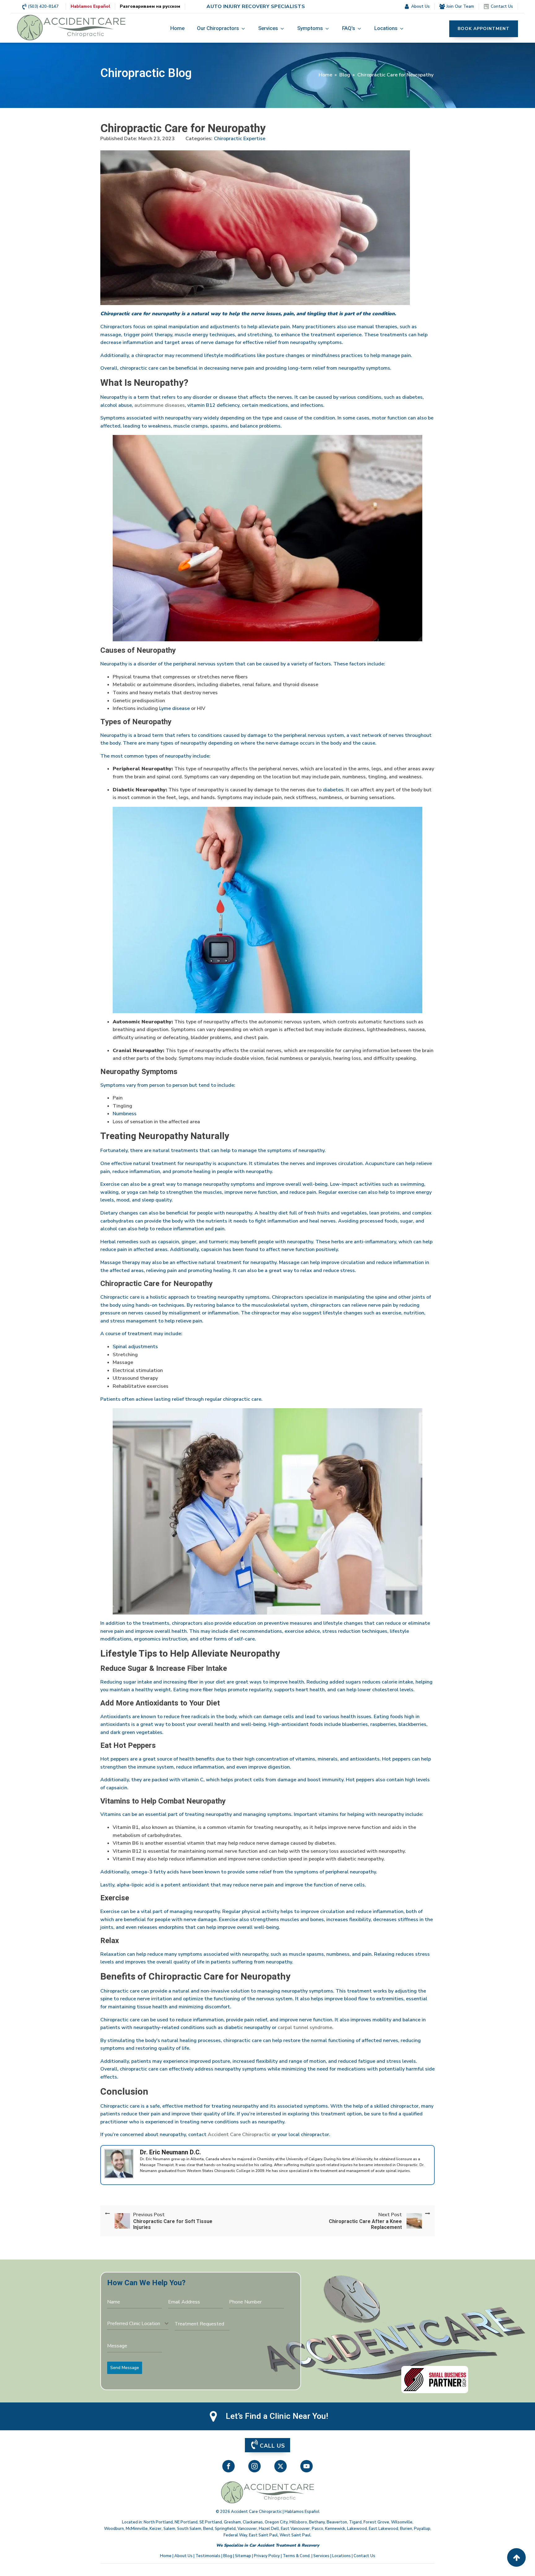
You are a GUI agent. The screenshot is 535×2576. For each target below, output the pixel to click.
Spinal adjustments (135, 1347)
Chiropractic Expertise (240, 139)
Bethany (317, 2522)
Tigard (355, 2522)
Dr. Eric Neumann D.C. (170, 2152)
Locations (341, 2556)
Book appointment (484, 29)
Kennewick (335, 2529)
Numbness (125, 1114)
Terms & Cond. (297, 2556)
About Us (183, 2556)
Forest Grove (376, 2522)
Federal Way (235, 2535)
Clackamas (253, 2522)
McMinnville (137, 2529)
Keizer (156, 2529)
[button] (221, 29)
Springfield (225, 2529)
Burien (406, 2529)
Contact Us (364, 2556)
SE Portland (211, 2522)
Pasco (318, 2529)
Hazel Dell (269, 2529)
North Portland (158, 2522)
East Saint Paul (263, 2535)
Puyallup (422, 2529)
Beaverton (337, 2522)
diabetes (333, 790)
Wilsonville (402, 2522)
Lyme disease (174, 708)
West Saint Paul (295, 2535)
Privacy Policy (267, 2556)
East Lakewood (383, 2529)
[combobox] (138, 2324)
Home (325, 75)
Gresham (232, 2522)
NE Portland (186, 2522)
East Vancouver (295, 2529)
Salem (169, 2529)
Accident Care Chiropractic (239, 2135)
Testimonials (208, 2556)
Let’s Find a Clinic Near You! (277, 2416)
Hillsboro (298, 2522)
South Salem (189, 2529)
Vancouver (247, 2529)
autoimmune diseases (160, 405)
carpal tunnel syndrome (305, 2028)
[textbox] (136, 2324)
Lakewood (357, 2529)
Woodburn (114, 2529)
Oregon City (276, 2522)
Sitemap (243, 2556)
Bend (208, 2529)
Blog (345, 75)
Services (321, 2556)
